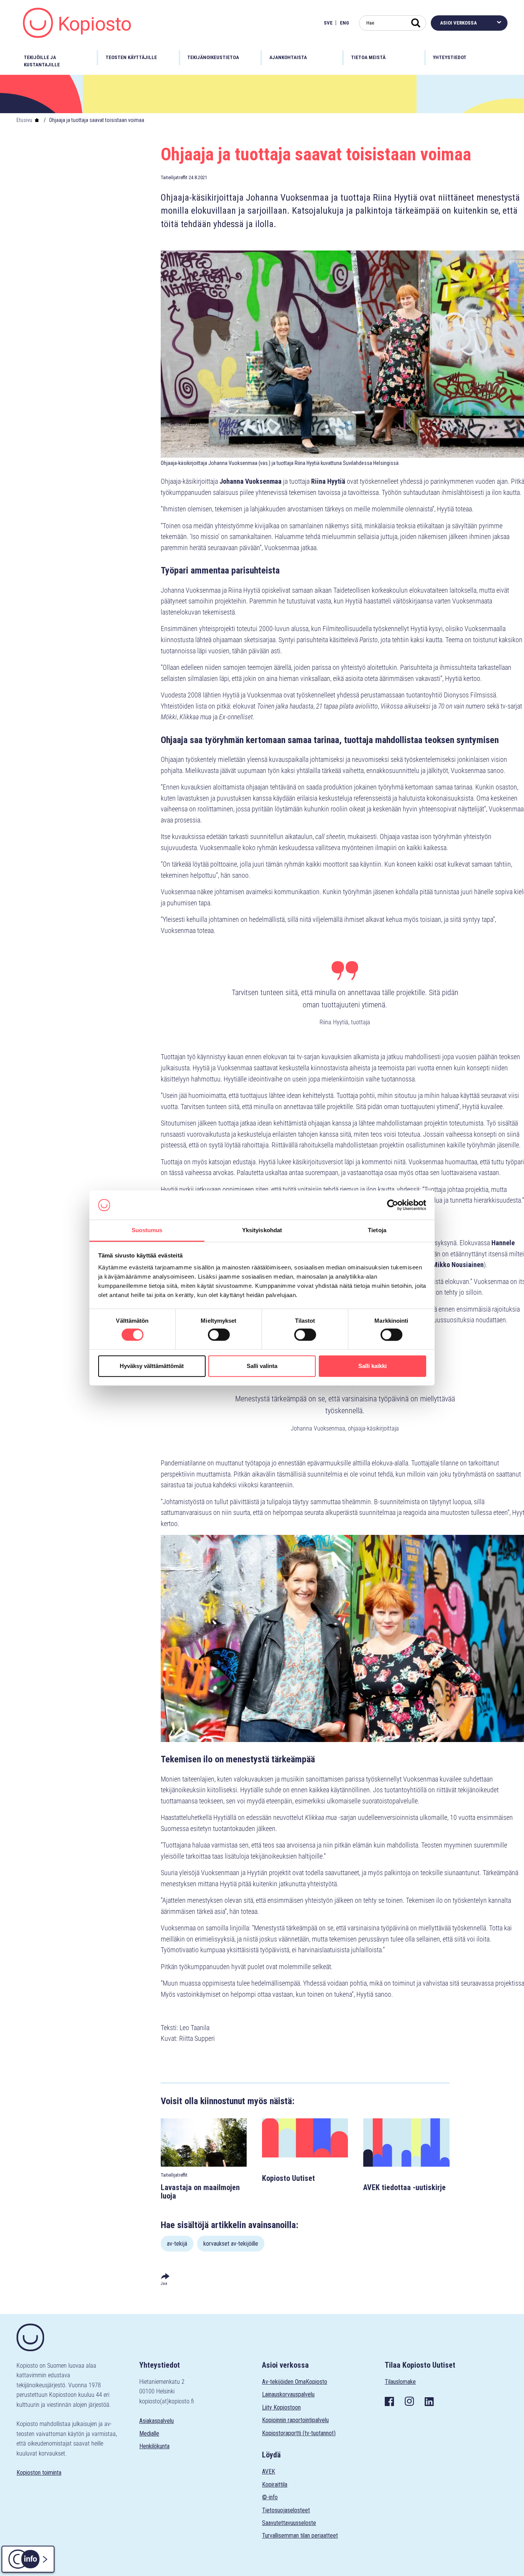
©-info (270, 2497)
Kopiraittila (275, 2485)
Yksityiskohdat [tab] (262, 1230)
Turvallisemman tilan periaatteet (300, 2536)
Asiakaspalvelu (157, 2421)
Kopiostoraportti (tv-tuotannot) (299, 2433)
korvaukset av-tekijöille (231, 2244)
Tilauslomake (400, 2382)
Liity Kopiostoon (281, 2407)
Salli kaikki (372, 1366)
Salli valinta (262, 1366)
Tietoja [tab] (377, 1230)
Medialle (149, 2433)
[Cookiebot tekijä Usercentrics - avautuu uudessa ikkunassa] (393, 1205)
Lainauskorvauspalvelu (288, 2394)
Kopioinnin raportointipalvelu (295, 2420)
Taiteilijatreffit (174, 177)
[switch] (219, 1335)
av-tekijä (177, 2244)
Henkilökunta (154, 2446)
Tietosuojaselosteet (286, 2510)
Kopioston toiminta (39, 2473)
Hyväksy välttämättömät (152, 1366)
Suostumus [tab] (147, 1230)
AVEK (269, 2471)
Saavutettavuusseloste (289, 2523)
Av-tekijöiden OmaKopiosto (295, 2382)
